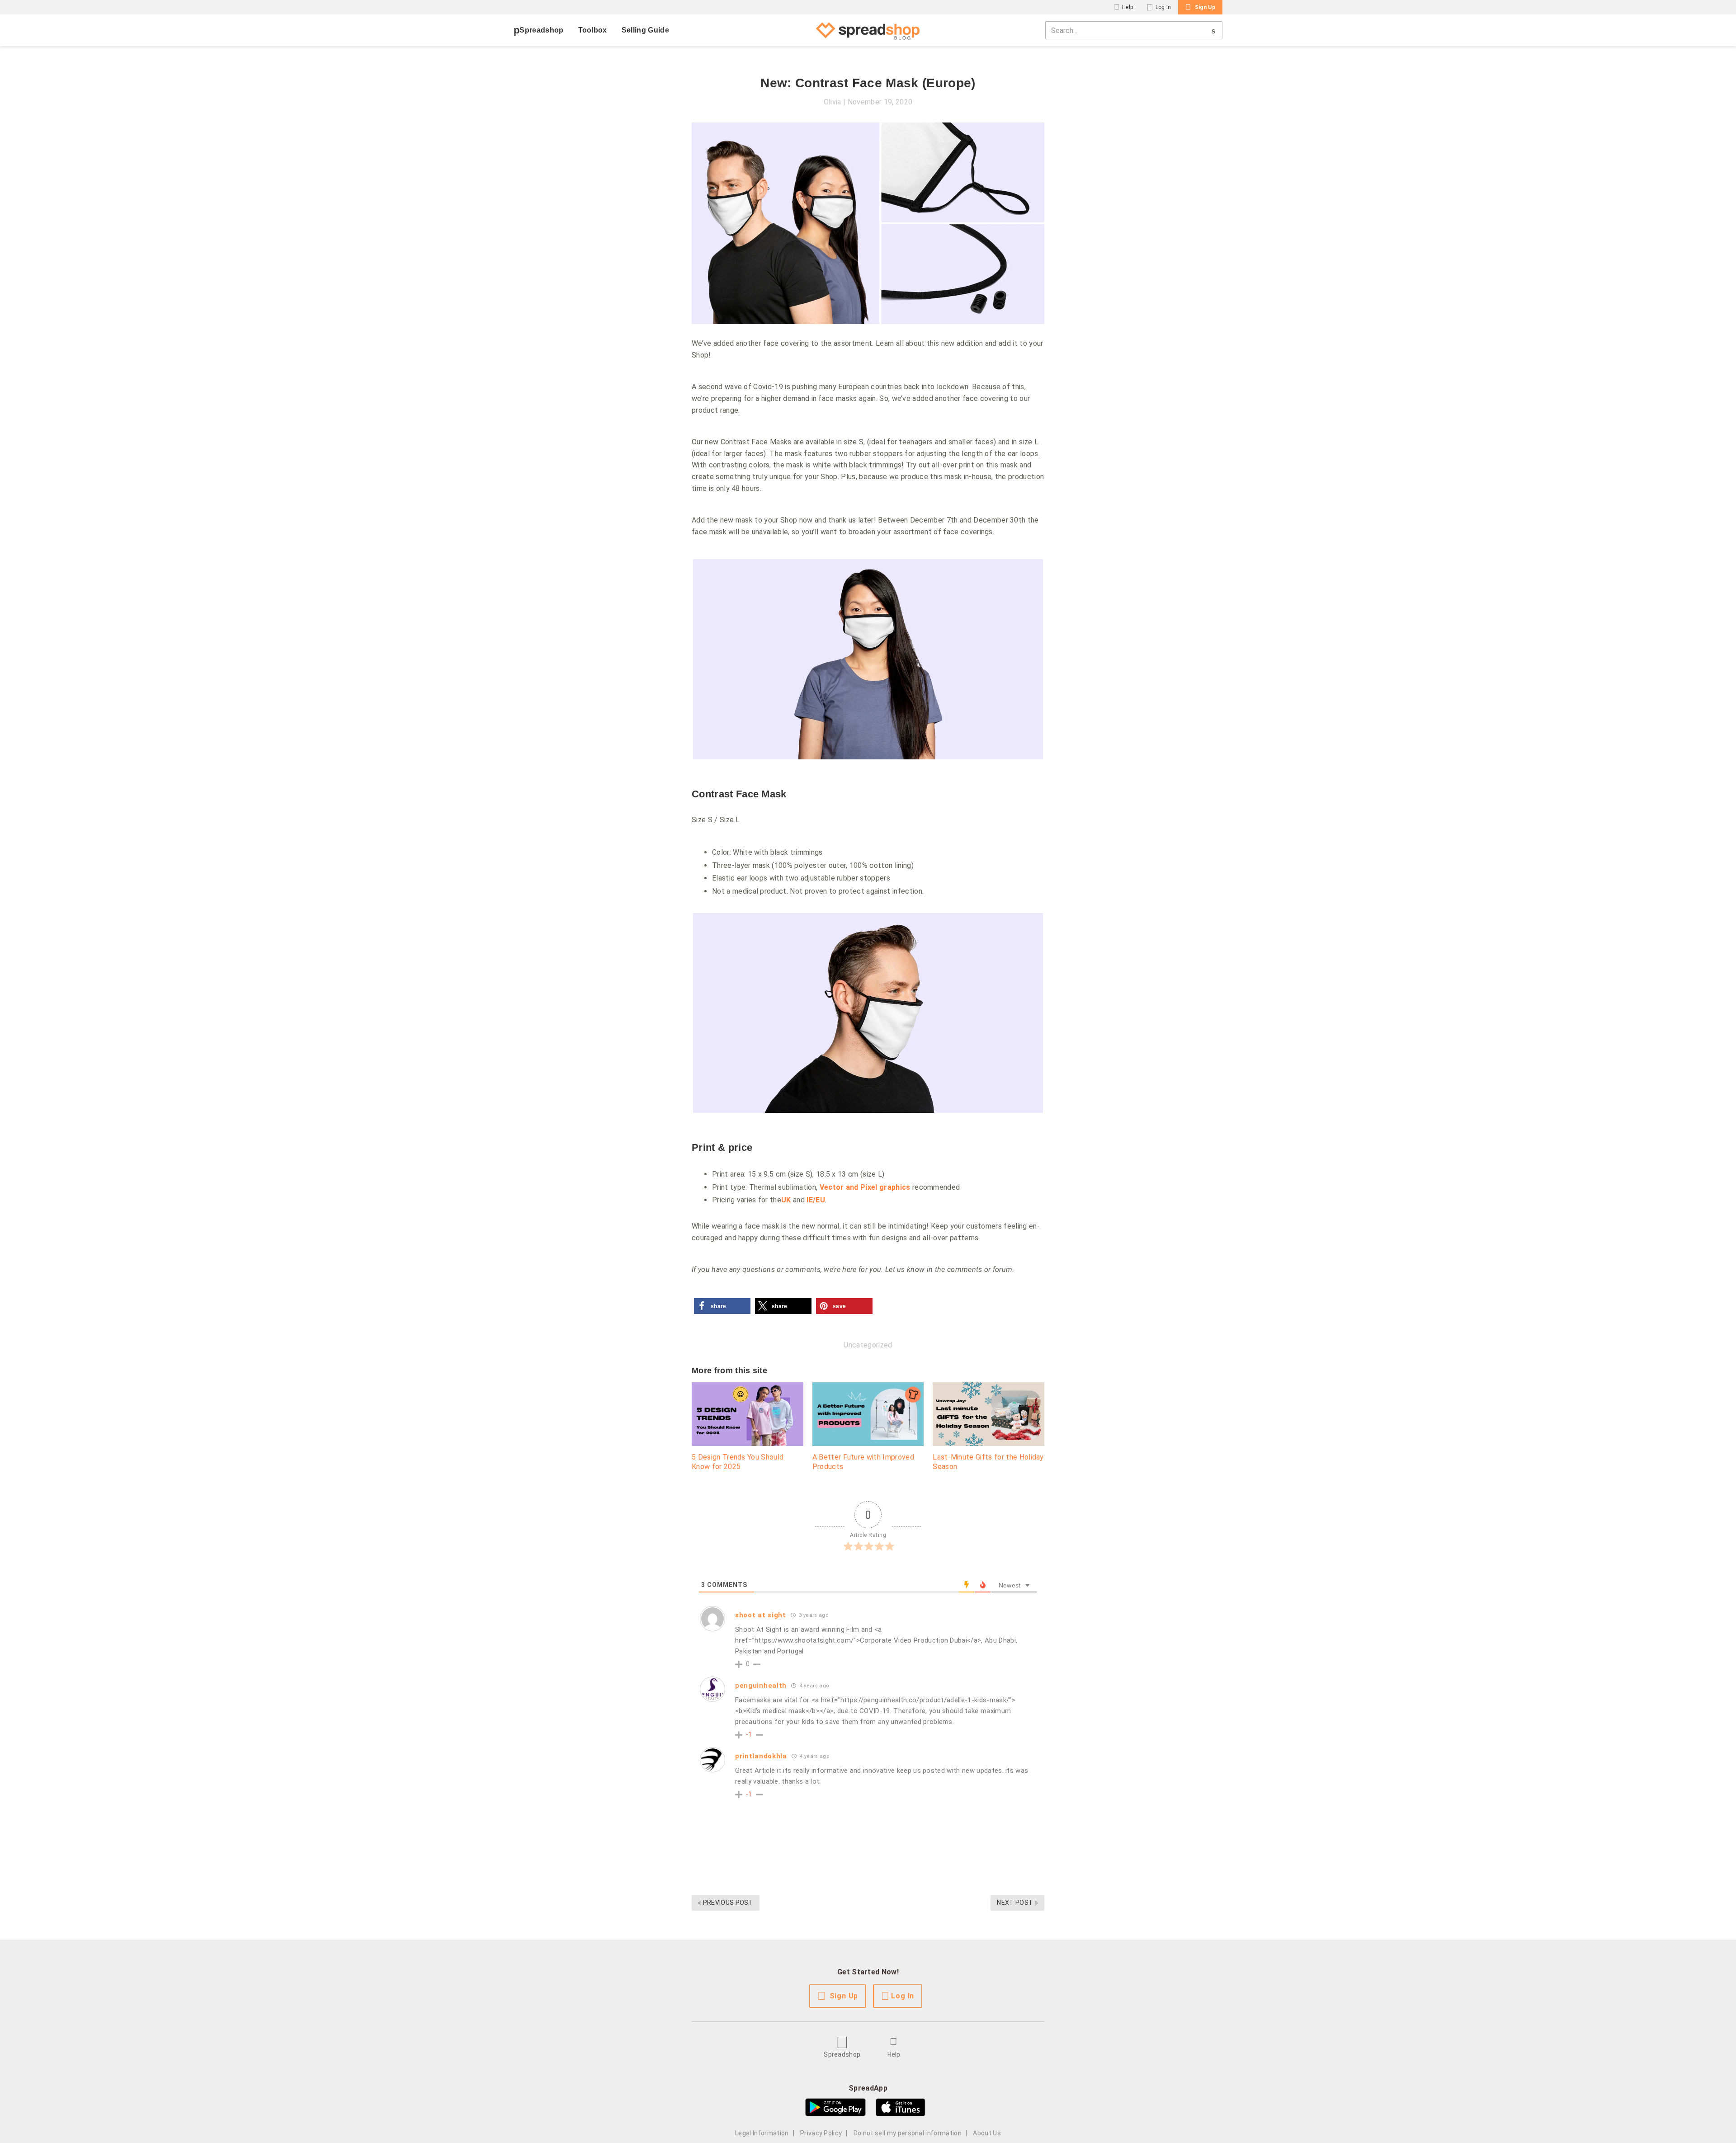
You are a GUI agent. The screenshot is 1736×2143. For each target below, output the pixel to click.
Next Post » (1017, 1903)
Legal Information (762, 2133)
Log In (1163, 7)
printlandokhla (761, 1756)
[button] (722, 1306)
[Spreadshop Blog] (868, 30)
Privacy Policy (821, 2133)
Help (1127, 7)
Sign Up (1205, 7)
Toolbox (593, 30)
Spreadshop (541, 30)
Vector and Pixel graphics (865, 1187)
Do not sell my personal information (908, 2133)
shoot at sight (761, 1615)
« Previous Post (726, 1903)
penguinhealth (761, 1686)
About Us (987, 2133)
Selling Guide (645, 30)
